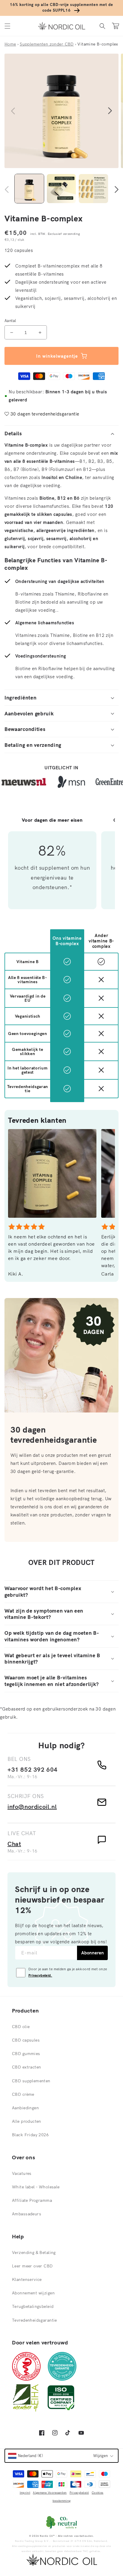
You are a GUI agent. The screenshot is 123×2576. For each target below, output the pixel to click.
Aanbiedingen (25, 2108)
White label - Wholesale (36, 2187)
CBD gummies (26, 2054)
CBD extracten (26, 2067)
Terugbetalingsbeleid (33, 2306)
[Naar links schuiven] (13, 111)
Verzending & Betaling (34, 2252)
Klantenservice (27, 2279)
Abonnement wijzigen (33, 2293)
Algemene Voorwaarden (50, 2493)
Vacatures (22, 2173)
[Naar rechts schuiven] (110, 111)
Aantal (10, 321)
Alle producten (27, 2121)
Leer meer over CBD (32, 2266)
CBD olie (21, 2027)
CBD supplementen (31, 2081)
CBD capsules (26, 2040)
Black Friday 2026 (30, 2135)
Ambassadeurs (27, 2214)
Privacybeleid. (40, 1975)
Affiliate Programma (32, 2200)
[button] (7, 26)
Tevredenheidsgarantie (34, 2320)
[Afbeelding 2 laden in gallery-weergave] (61, 189)
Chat (14, 1844)
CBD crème (23, 2094)
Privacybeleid (79, 2493)
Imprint (25, 2493)
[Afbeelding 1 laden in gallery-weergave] (29, 189)
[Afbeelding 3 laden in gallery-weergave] (93, 189)
